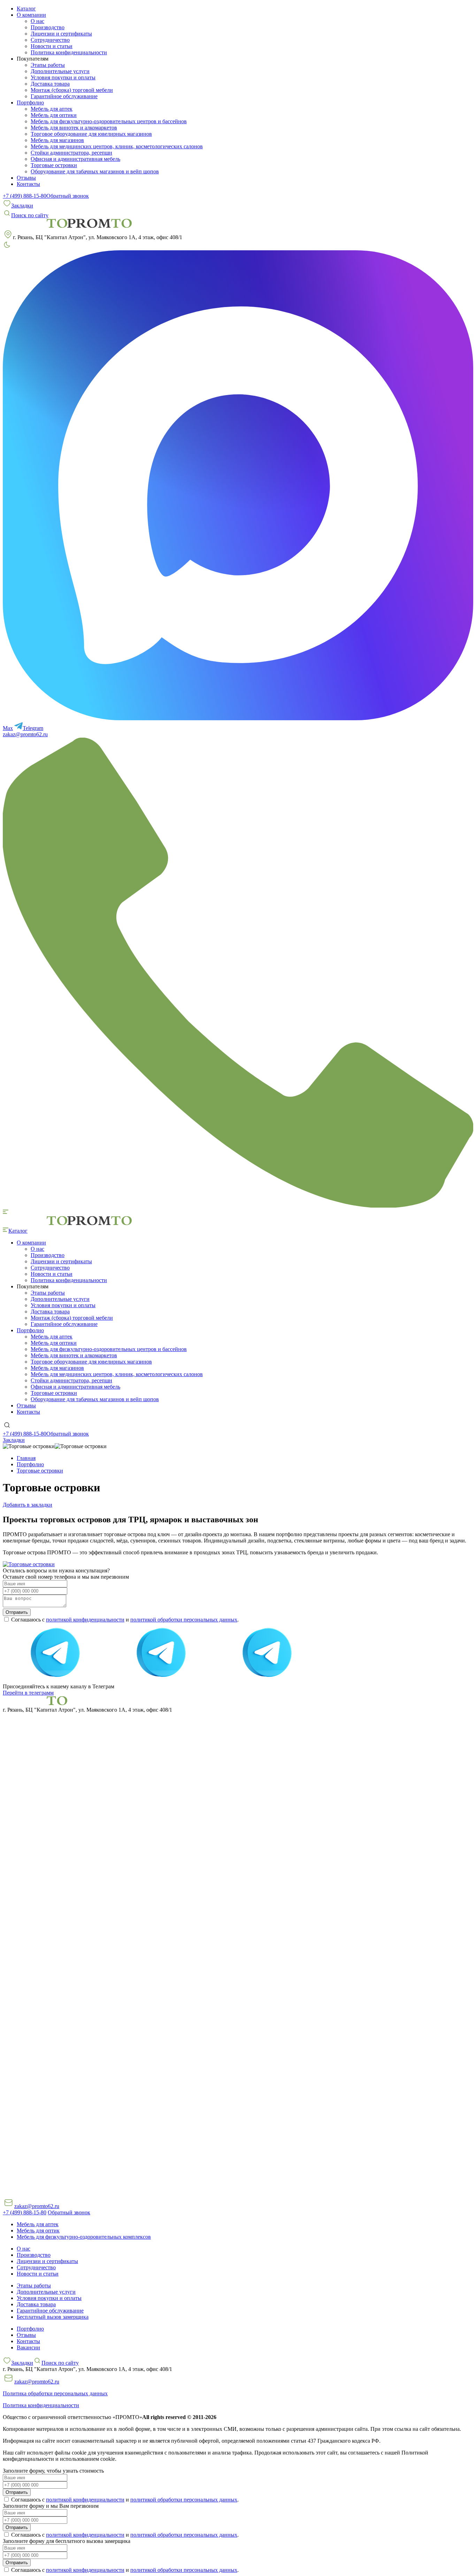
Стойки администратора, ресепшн (71, 153)
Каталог (26, 9)
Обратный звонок (68, 196)
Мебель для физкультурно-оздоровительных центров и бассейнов (109, 121)
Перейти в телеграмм (28, 1693)
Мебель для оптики (54, 115)
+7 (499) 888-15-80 (25, 196)
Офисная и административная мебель (75, 159)
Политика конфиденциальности (69, 52)
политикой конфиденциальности (85, 1620)
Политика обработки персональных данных (55, 2393)
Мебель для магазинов (57, 140)
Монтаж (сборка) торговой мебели (72, 90)
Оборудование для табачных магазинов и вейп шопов (95, 171)
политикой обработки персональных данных (184, 1620)
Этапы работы (48, 65)
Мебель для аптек (52, 109)
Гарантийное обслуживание (64, 96)
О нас (37, 21)
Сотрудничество (50, 40)
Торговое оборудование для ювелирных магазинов (91, 134)
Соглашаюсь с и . (124, 1620)
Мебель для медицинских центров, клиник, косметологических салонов (117, 146)
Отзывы (26, 178)
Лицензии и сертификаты (61, 34)
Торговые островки (54, 165)
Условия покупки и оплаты (63, 77)
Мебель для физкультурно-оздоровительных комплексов (84, 2237)
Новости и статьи (52, 46)
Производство (48, 27)
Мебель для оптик (38, 2231)
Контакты (28, 184)
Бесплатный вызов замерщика (53, 2317)
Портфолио (30, 2329)
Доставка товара (50, 84)
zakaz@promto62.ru (25, 734)
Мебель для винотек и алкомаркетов (74, 128)
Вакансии (28, 2347)
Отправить (17, 1612)
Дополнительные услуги (60, 71)
